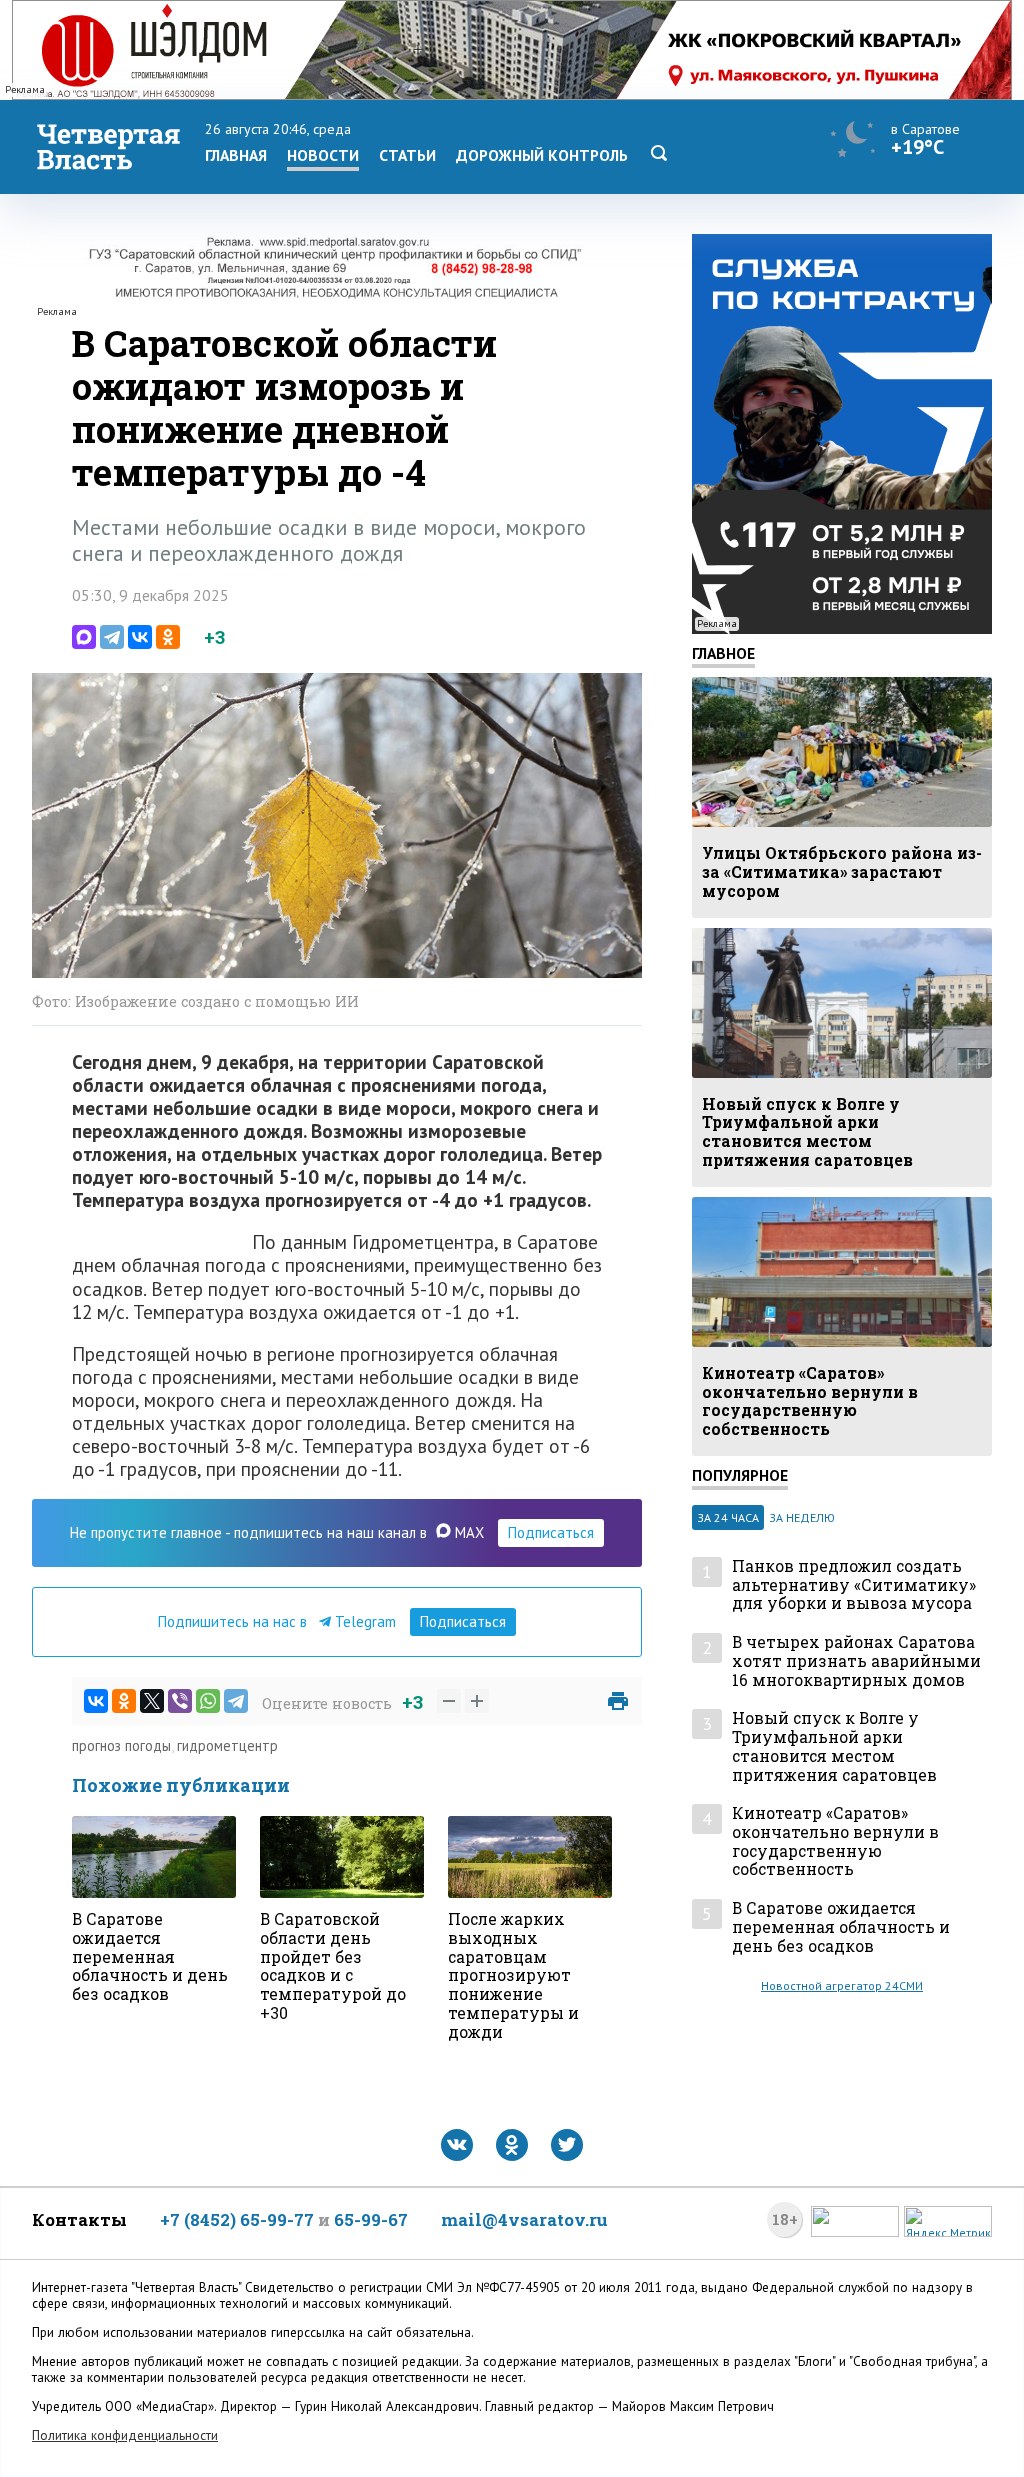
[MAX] (84, 637)
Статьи (407, 155)
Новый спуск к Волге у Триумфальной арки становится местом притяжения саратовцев (834, 1746)
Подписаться (551, 1532)
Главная (236, 155)
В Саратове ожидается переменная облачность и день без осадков (841, 1927)
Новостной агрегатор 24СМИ (842, 1985)
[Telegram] (112, 637)
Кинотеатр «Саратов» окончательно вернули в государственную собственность (835, 1841)
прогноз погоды (121, 1745)
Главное (723, 653)
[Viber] (180, 1701)
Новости (323, 155)
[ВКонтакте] (140, 637)
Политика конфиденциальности (125, 2435)
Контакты (79, 2219)
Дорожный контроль (542, 155)
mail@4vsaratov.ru (524, 2219)
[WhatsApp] (208, 1701)
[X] (152, 1701)
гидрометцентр (227, 1745)
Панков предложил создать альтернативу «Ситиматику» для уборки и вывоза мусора (854, 1585)
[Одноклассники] (168, 637)
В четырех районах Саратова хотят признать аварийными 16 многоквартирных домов (856, 1661)
